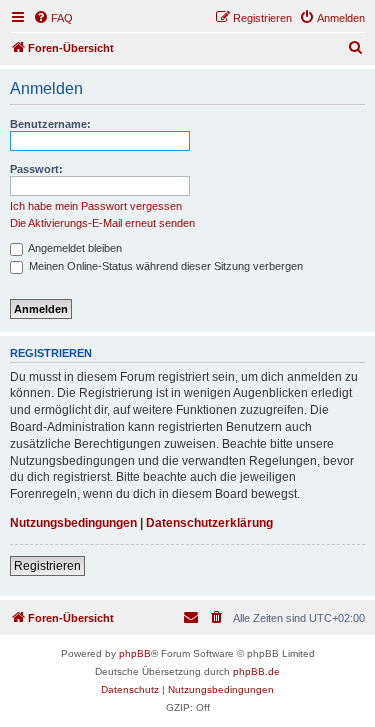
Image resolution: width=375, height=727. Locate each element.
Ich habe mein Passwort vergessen (96, 206)
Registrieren (47, 566)
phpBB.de (256, 671)
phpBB (135, 653)
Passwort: (36, 169)
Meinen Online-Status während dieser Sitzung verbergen (164, 266)
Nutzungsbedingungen (73, 523)
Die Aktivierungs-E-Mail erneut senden (102, 223)
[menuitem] (53, 18)
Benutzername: (50, 124)
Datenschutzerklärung (209, 523)
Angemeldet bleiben (74, 248)
